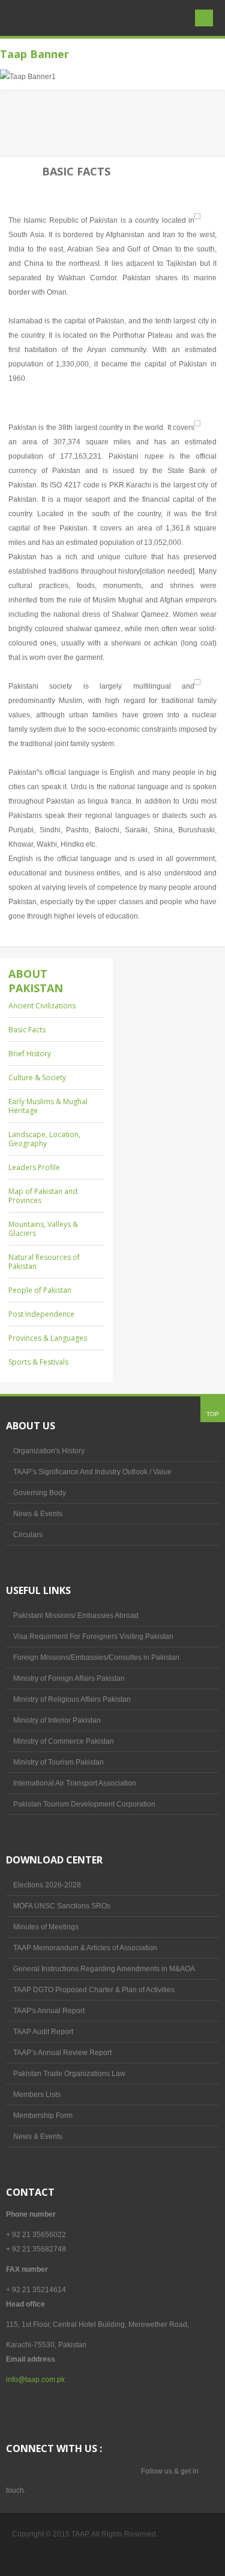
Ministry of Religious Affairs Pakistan (72, 1699)
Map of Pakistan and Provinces (43, 1196)
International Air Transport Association (75, 1783)
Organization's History (49, 1451)
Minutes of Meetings (46, 1927)
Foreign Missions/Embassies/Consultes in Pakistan (96, 1657)
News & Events (38, 1514)
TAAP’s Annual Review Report (62, 2053)
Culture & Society (37, 1078)
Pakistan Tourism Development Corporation (84, 1804)
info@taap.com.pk (35, 2380)
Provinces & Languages (48, 1338)
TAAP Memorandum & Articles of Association (85, 1948)
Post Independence (41, 1314)
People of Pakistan (40, 1290)
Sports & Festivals (38, 1362)
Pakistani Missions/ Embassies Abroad (76, 1616)
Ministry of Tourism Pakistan (58, 1762)
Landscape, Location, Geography (44, 1139)
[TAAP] (46, 52)
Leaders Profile (34, 1167)
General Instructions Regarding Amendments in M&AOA (104, 1969)
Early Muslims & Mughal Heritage (48, 1106)
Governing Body (40, 1493)
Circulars (28, 1535)
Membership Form (43, 2116)
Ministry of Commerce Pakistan (64, 1741)
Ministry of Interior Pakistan (57, 1720)
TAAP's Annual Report (49, 2011)
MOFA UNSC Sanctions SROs (62, 1906)
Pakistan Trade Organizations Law (69, 2074)
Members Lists (37, 2095)
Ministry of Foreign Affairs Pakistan (69, 1678)
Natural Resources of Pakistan (44, 1262)
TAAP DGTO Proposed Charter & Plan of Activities (94, 1990)
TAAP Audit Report (43, 2032)
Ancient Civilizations (42, 1006)
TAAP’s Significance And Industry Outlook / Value (92, 1472)
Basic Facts (27, 1030)
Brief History (30, 1054)
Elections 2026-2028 (47, 1885)
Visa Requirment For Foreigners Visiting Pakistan (93, 1636)
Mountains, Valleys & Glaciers (43, 1229)
